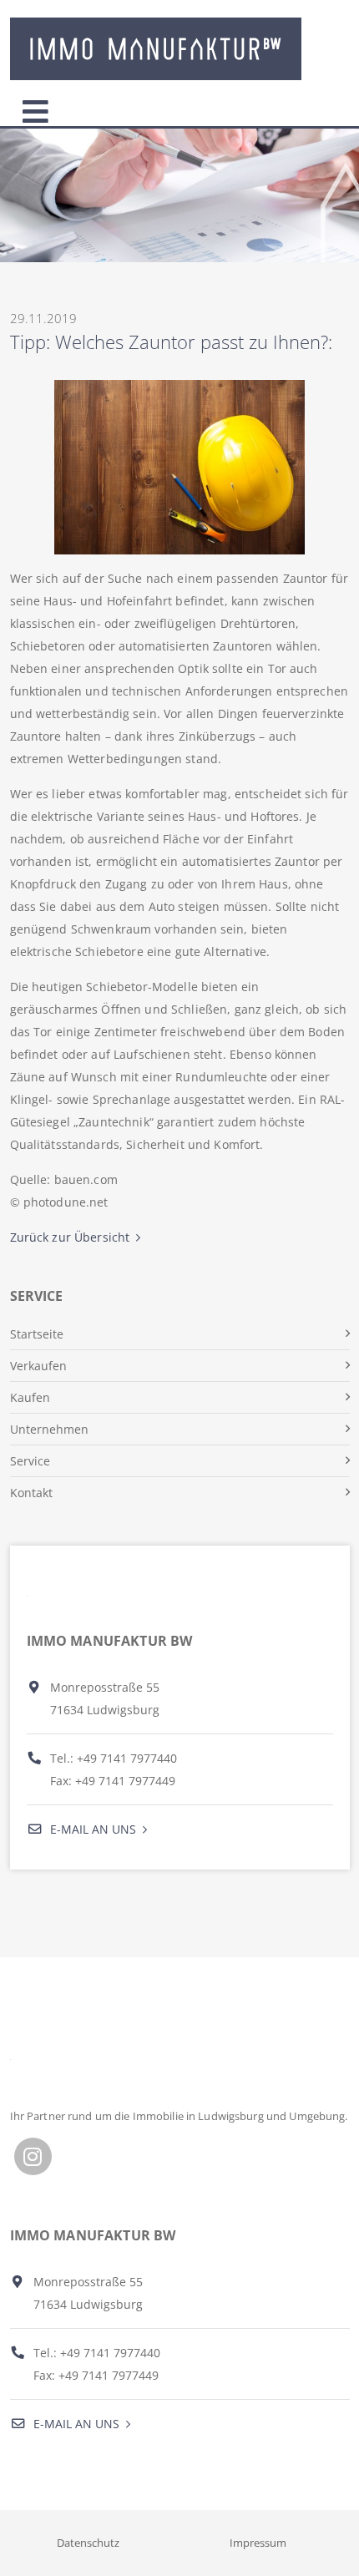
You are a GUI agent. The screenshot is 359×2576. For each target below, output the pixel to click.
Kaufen (30, 1397)
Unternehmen (49, 1429)
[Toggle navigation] (35, 108)
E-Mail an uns (91, 1829)
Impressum (258, 2543)
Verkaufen (38, 1366)
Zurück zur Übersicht (70, 1237)
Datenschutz (88, 2543)
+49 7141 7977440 (127, 1758)
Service (30, 1461)
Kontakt (31, 1493)
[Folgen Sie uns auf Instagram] (33, 2156)
